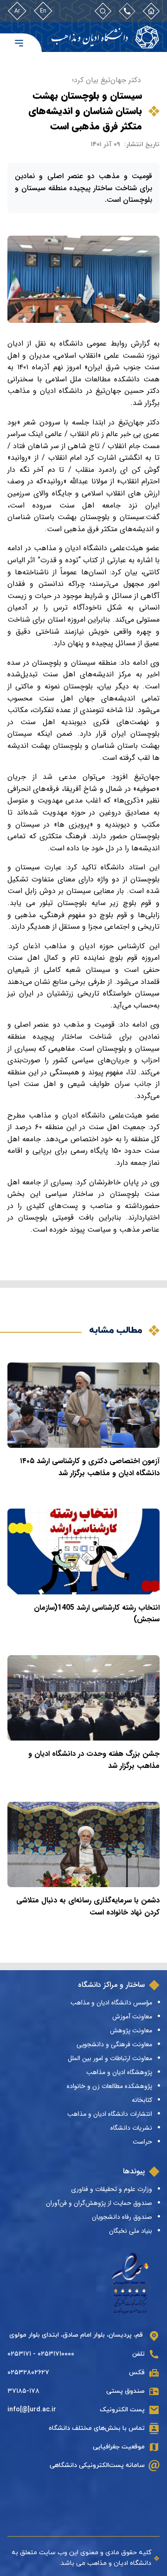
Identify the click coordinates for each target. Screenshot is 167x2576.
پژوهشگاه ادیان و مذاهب (119, 2072)
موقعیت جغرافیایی (119, 2447)
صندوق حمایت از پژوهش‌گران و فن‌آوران (99, 2203)
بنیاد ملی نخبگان (131, 2231)
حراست (142, 2142)
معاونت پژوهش (131, 2030)
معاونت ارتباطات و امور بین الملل (110, 2058)
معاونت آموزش (132, 2017)
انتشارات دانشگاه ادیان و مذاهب (110, 2114)
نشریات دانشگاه (131, 2128)
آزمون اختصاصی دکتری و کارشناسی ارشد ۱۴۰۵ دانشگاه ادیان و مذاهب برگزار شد (90, 1467)
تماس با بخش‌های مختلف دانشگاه (97, 2428)
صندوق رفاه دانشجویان (122, 2217)
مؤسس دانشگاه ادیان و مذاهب (111, 2003)
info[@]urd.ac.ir (32, 2410)
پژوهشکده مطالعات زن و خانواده (109, 2086)
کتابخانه (142, 2100)
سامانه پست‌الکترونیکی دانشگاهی (97, 2465)
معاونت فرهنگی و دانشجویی (114, 2044)
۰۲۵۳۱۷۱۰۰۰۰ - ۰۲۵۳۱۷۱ (41, 2354)
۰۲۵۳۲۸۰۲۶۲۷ (28, 2373)
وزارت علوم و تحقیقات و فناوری (112, 2189)
